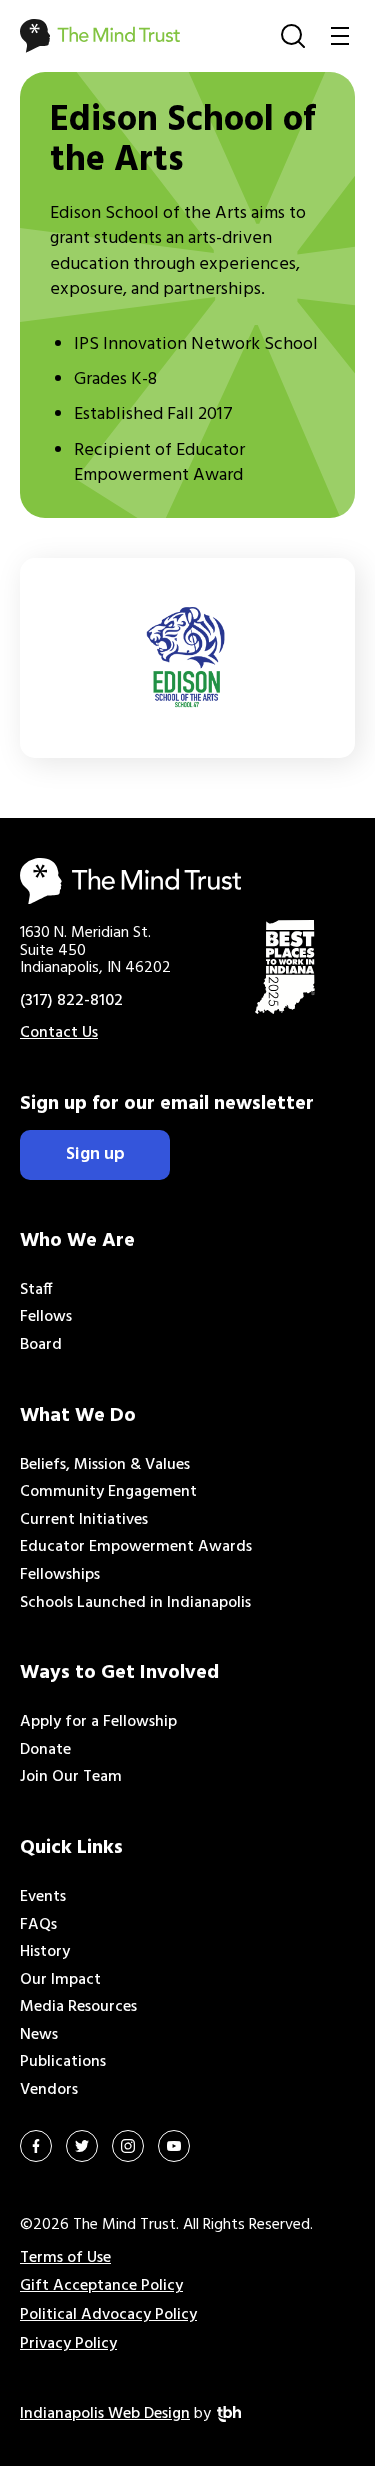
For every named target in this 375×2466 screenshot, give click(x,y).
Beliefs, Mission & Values (105, 1465)
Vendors (49, 2090)
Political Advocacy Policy (108, 2315)
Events (43, 1897)
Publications (63, 2062)
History (45, 1952)
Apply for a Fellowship (98, 1722)
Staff (36, 1290)
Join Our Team (71, 1777)
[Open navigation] (340, 36)
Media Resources (78, 2007)
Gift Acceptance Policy (101, 2286)
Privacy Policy (68, 2344)
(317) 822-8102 (71, 1001)
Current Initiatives (84, 1520)
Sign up (95, 1154)
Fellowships (60, 1575)
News (39, 2035)
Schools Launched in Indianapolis (135, 1603)
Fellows (46, 1317)
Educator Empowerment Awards (136, 1547)
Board (41, 1345)
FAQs (38, 1925)
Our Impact (60, 1980)
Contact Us (59, 1033)
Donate (45, 1750)
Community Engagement (108, 1492)
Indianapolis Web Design (105, 2414)
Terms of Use (65, 2258)
